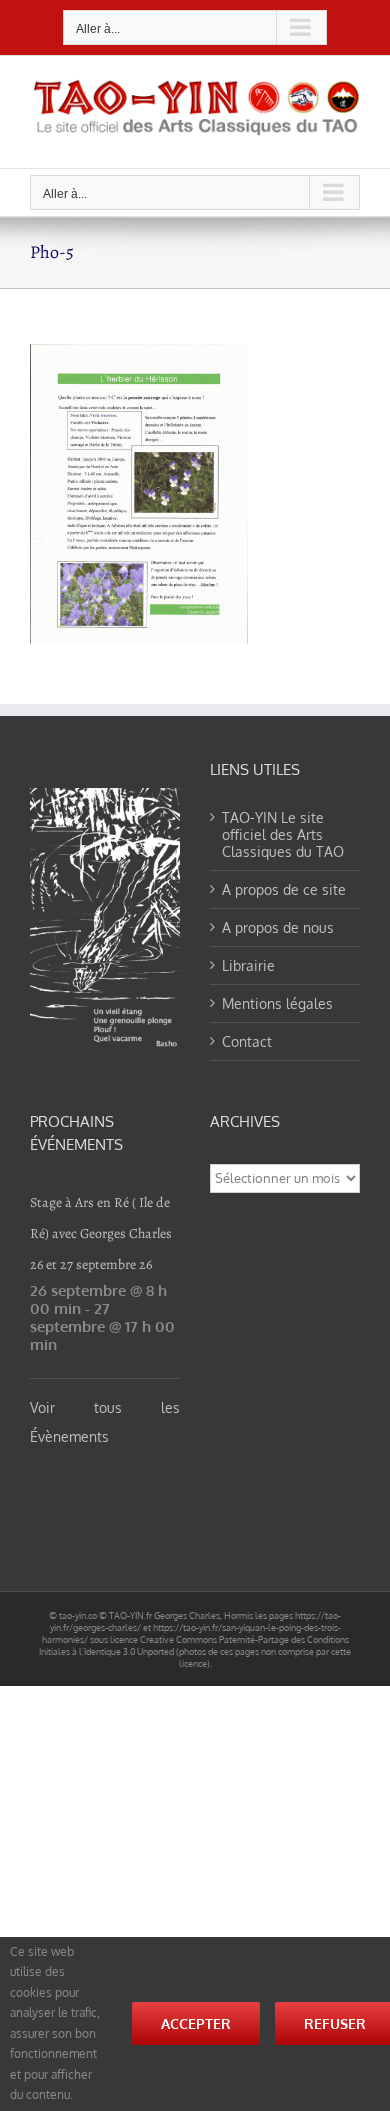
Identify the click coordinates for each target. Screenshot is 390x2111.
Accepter (196, 2023)
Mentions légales (277, 1003)
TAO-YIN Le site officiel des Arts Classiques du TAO (283, 834)
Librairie (248, 965)
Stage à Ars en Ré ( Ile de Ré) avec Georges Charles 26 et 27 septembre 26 (101, 1233)
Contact (247, 1041)
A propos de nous (278, 927)
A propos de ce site (284, 889)
